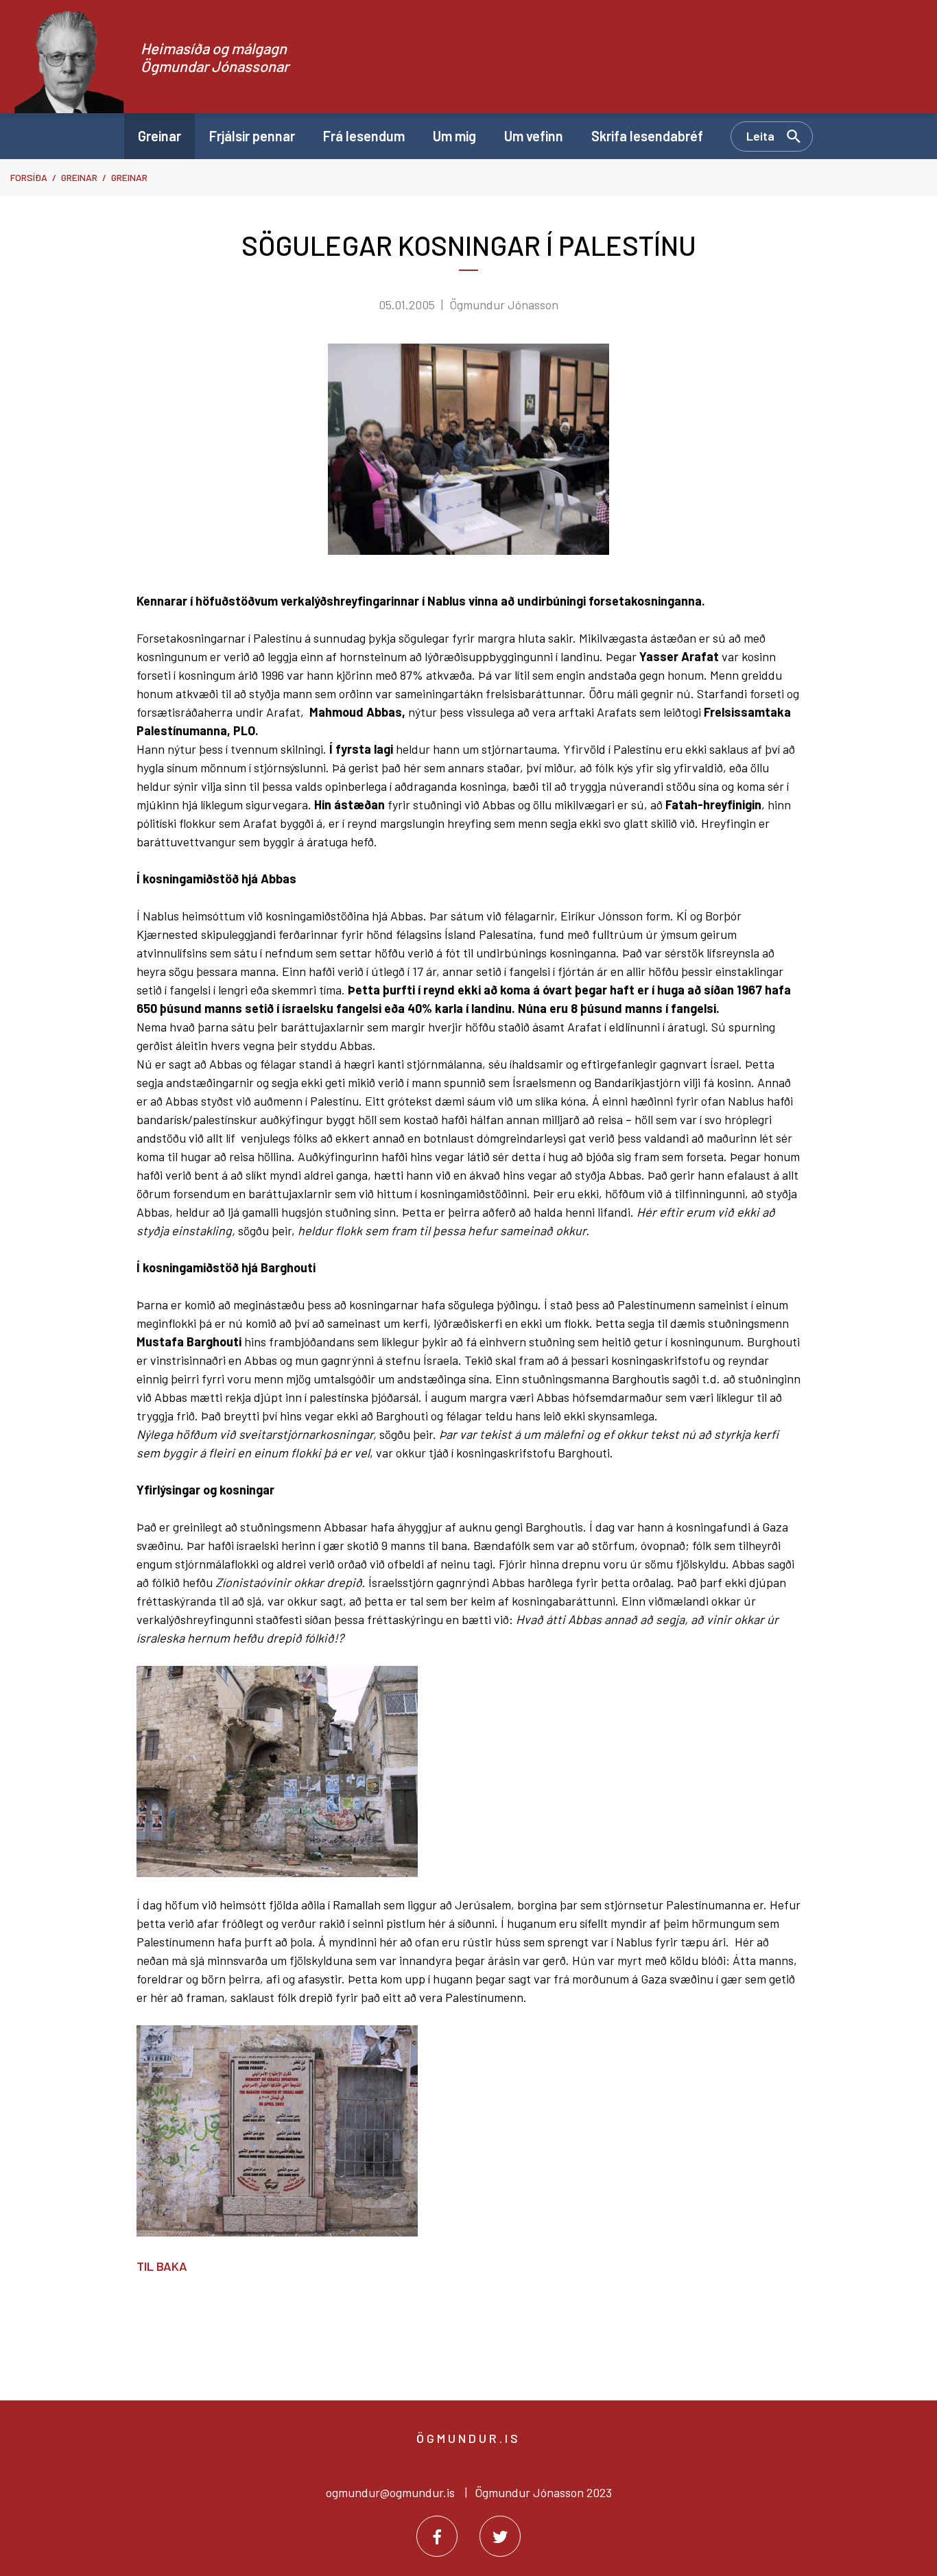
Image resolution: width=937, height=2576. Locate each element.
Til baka (162, 2266)
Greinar (79, 177)
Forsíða (29, 177)
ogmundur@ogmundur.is (390, 2492)
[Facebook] (437, 2536)
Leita (760, 136)
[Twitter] (500, 2536)
